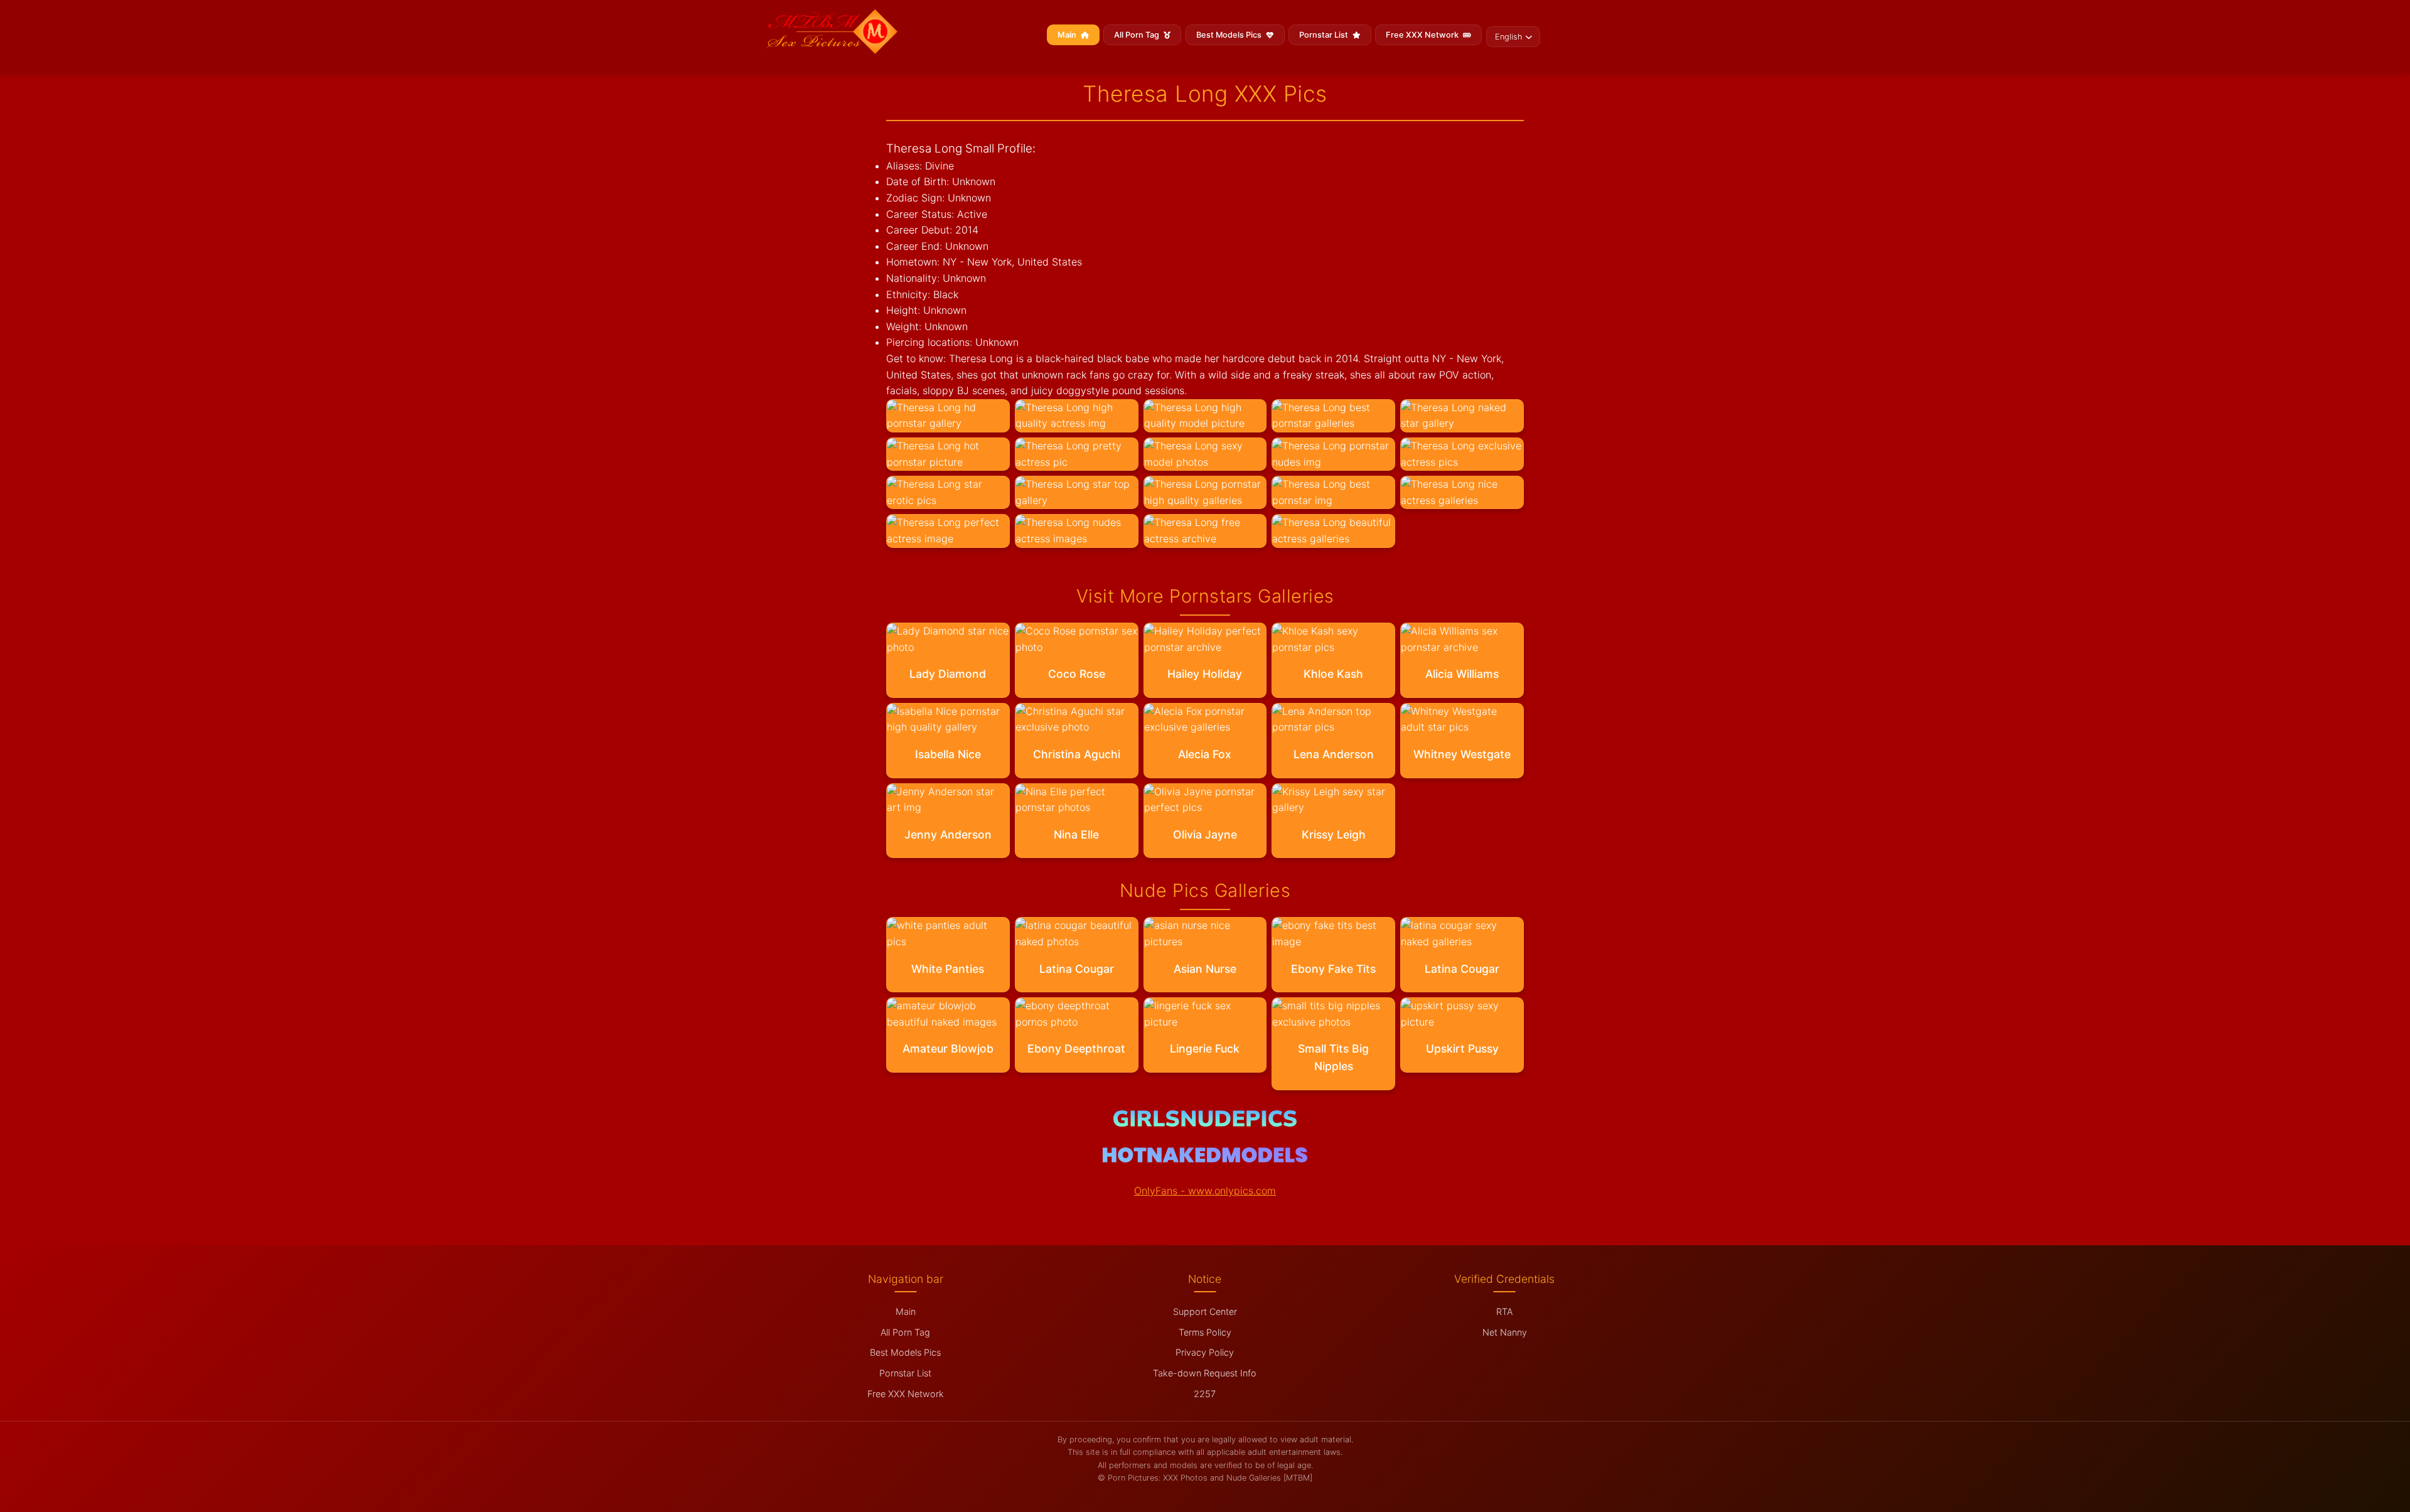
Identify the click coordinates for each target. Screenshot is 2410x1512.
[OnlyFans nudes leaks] (1205, 1123)
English (1508, 37)
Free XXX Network (1423, 35)
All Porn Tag (1138, 35)
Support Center (1205, 1311)
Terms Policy (1205, 1332)
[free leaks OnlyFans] (1205, 1159)
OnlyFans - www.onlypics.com (1205, 1191)
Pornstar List (1325, 35)
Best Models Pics (1230, 35)
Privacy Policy (1205, 1352)
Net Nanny (1505, 1332)
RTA (1504, 1311)
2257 (1205, 1394)
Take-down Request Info (1205, 1373)
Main (1068, 35)
